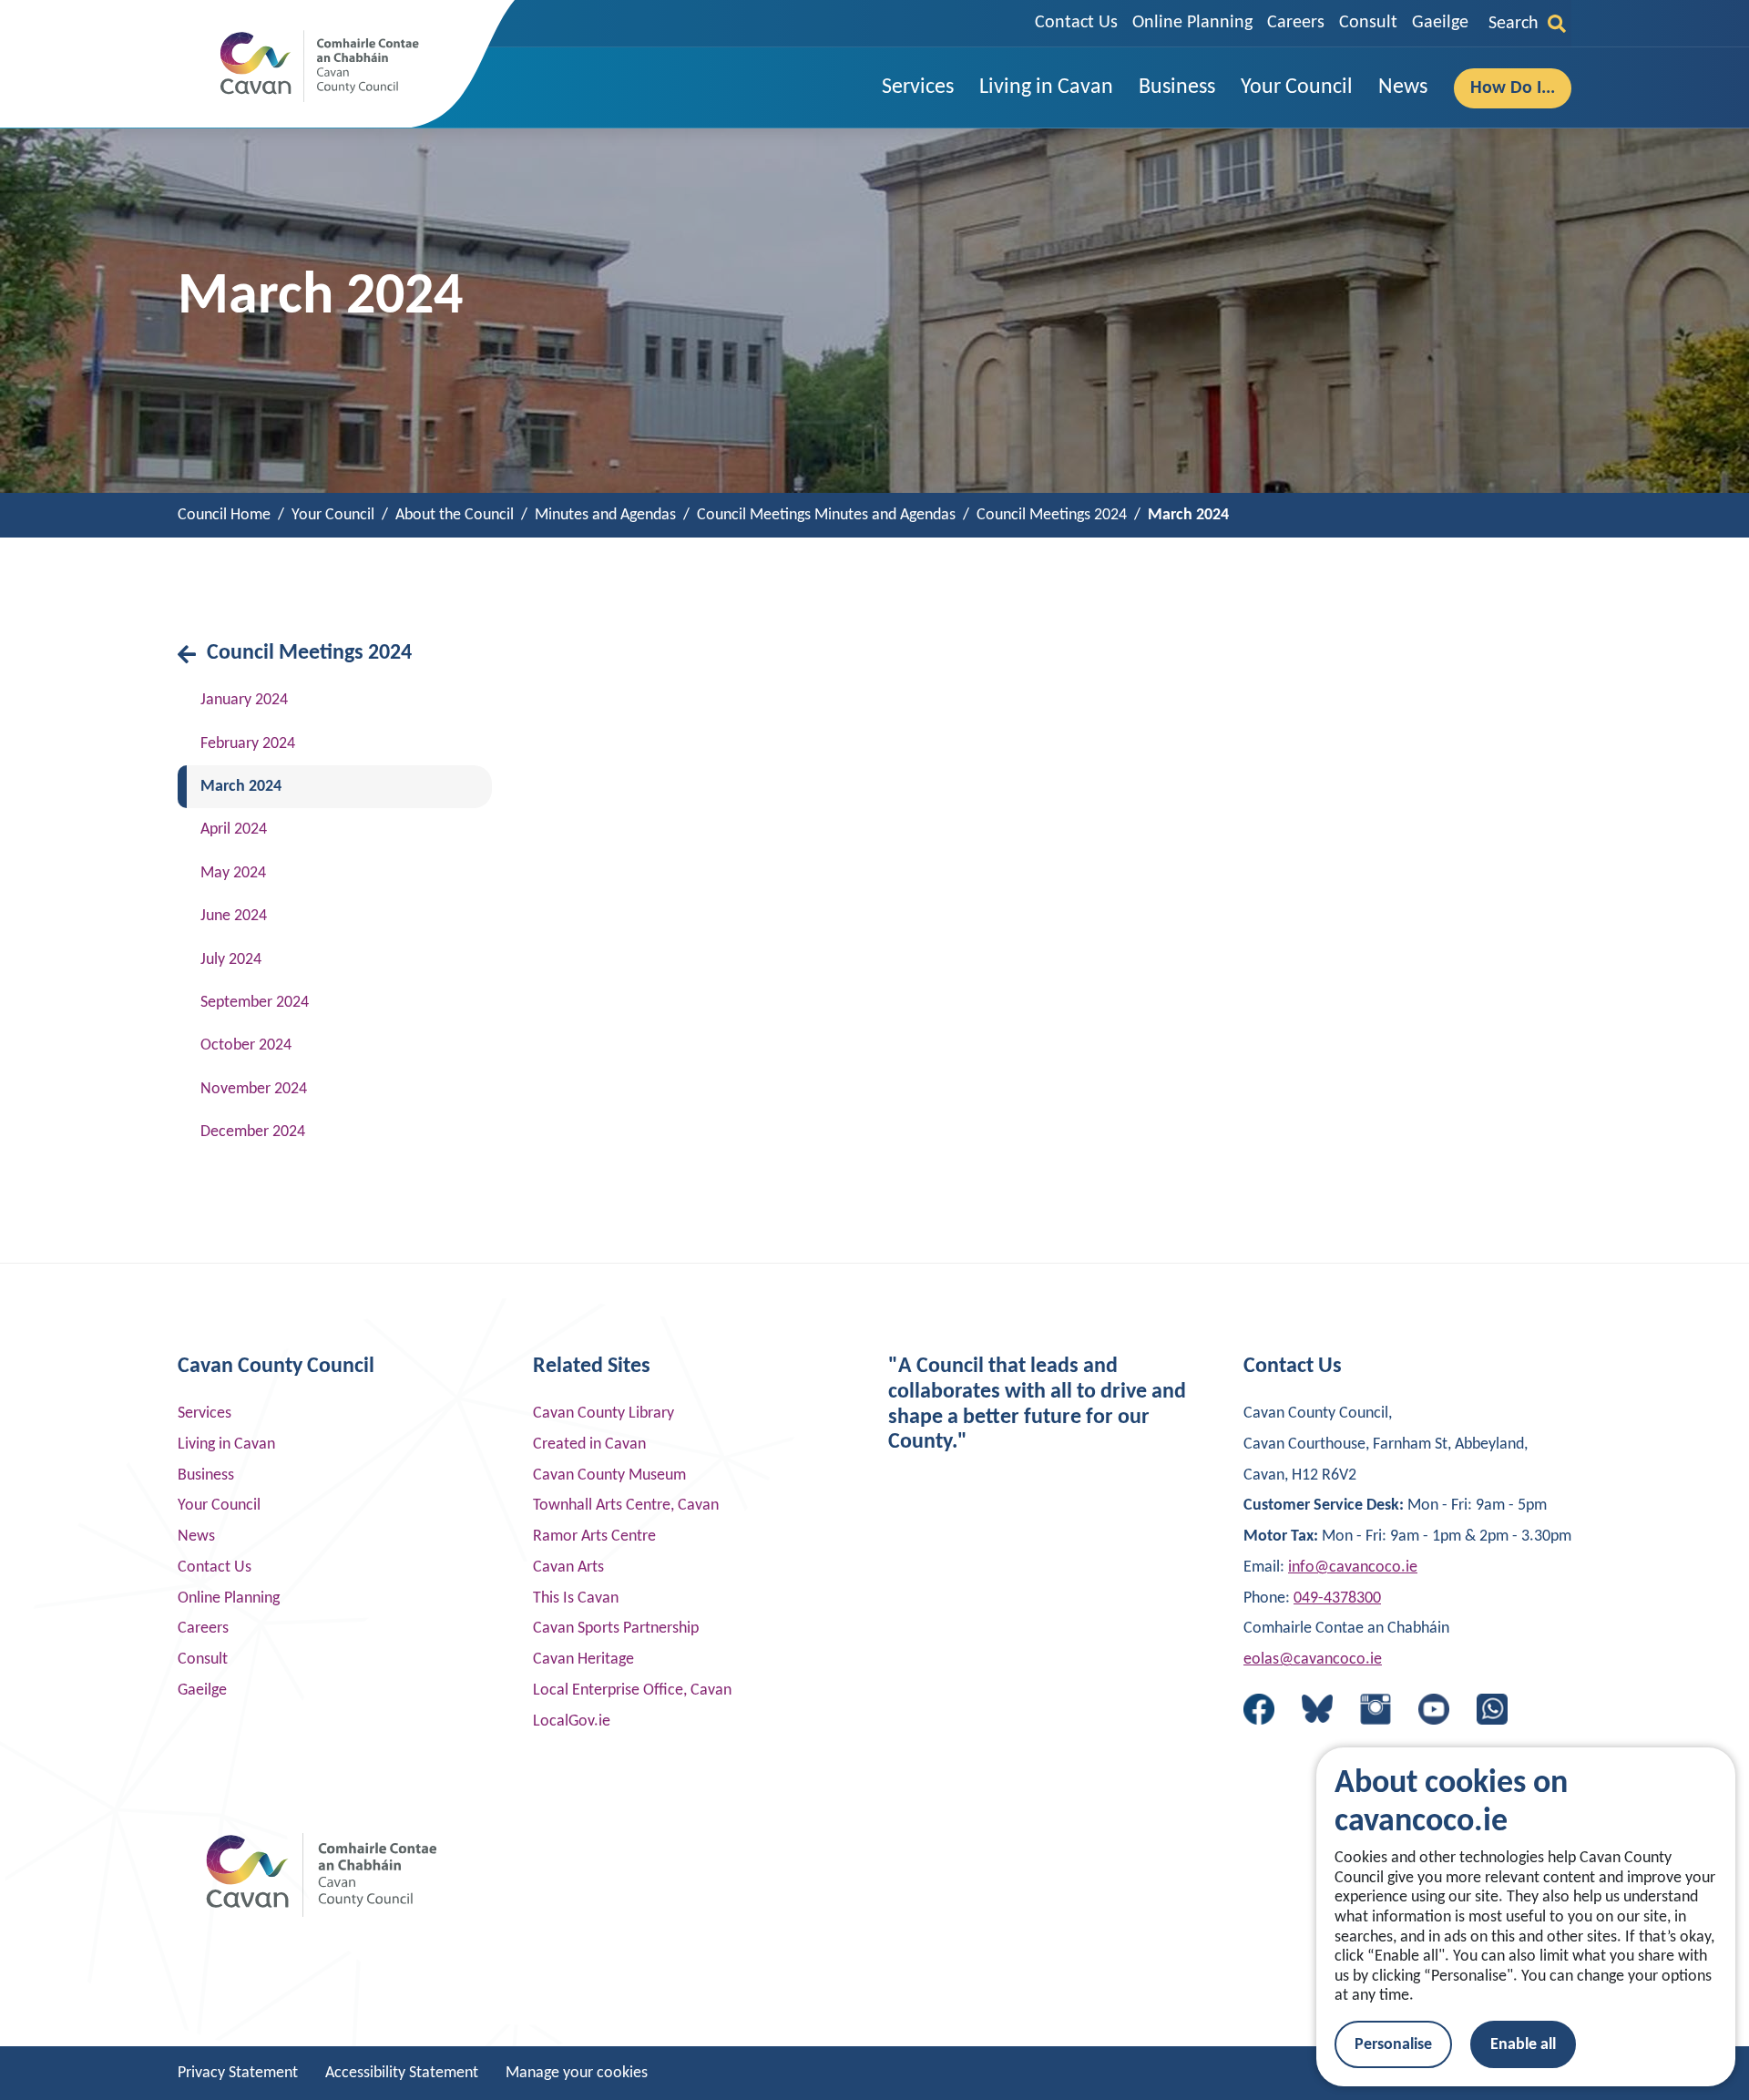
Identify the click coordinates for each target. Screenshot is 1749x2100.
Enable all (1523, 2045)
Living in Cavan (226, 1444)
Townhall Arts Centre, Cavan (626, 1506)
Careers (1296, 23)
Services (205, 1414)
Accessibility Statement (402, 2073)
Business (206, 1475)
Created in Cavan (589, 1444)
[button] (918, 88)
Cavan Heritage (583, 1660)
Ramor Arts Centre (594, 1537)
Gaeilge (1440, 23)
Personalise (1393, 2045)
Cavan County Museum (609, 1475)
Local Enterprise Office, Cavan (632, 1690)
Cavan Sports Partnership (616, 1629)
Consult (1368, 23)
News (196, 1537)
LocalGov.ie (572, 1721)
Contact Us (1076, 23)
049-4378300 (1337, 1598)
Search (1514, 24)
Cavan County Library (603, 1414)
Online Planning (1192, 23)
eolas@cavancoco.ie (1313, 1660)
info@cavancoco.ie (1353, 1567)
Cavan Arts (568, 1567)
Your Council (219, 1506)
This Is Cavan (576, 1598)
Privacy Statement (238, 2073)
